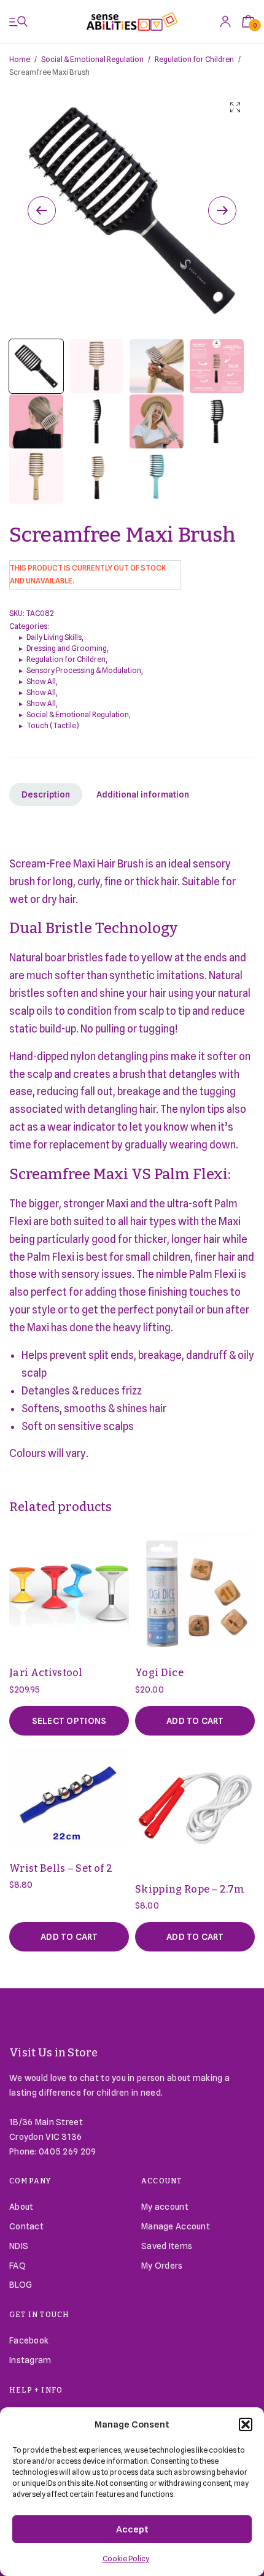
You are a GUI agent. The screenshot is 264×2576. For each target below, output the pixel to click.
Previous (42, 210)
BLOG (21, 2285)
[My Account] (225, 21)
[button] (246, 2424)
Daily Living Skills (54, 637)
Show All (41, 681)
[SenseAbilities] (132, 21)
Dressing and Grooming (67, 648)
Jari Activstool (46, 1673)
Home (20, 59)
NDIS (19, 2246)
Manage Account (176, 2226)
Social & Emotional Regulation (92, 59)
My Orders (162, 2266)
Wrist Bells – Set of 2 (61, 1868)
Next (222, 210)
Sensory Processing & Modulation (84, 670)
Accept (132, 2529)
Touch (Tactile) (53, 725)
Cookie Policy (126, 2559)
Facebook (29, 2340)
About (21, 2207)
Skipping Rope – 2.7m (190, 1889)
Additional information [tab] (143, 794)
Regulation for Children (194, 59)
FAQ (17, 2266)
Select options (69, 1721)
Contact (26, 2226)
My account (165, 2207)
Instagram (30, 2360)
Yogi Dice (159, 1673)
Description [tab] (46, 794)
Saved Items (167, 2246)
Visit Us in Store (54, 2053)
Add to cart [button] (195, 1721)
